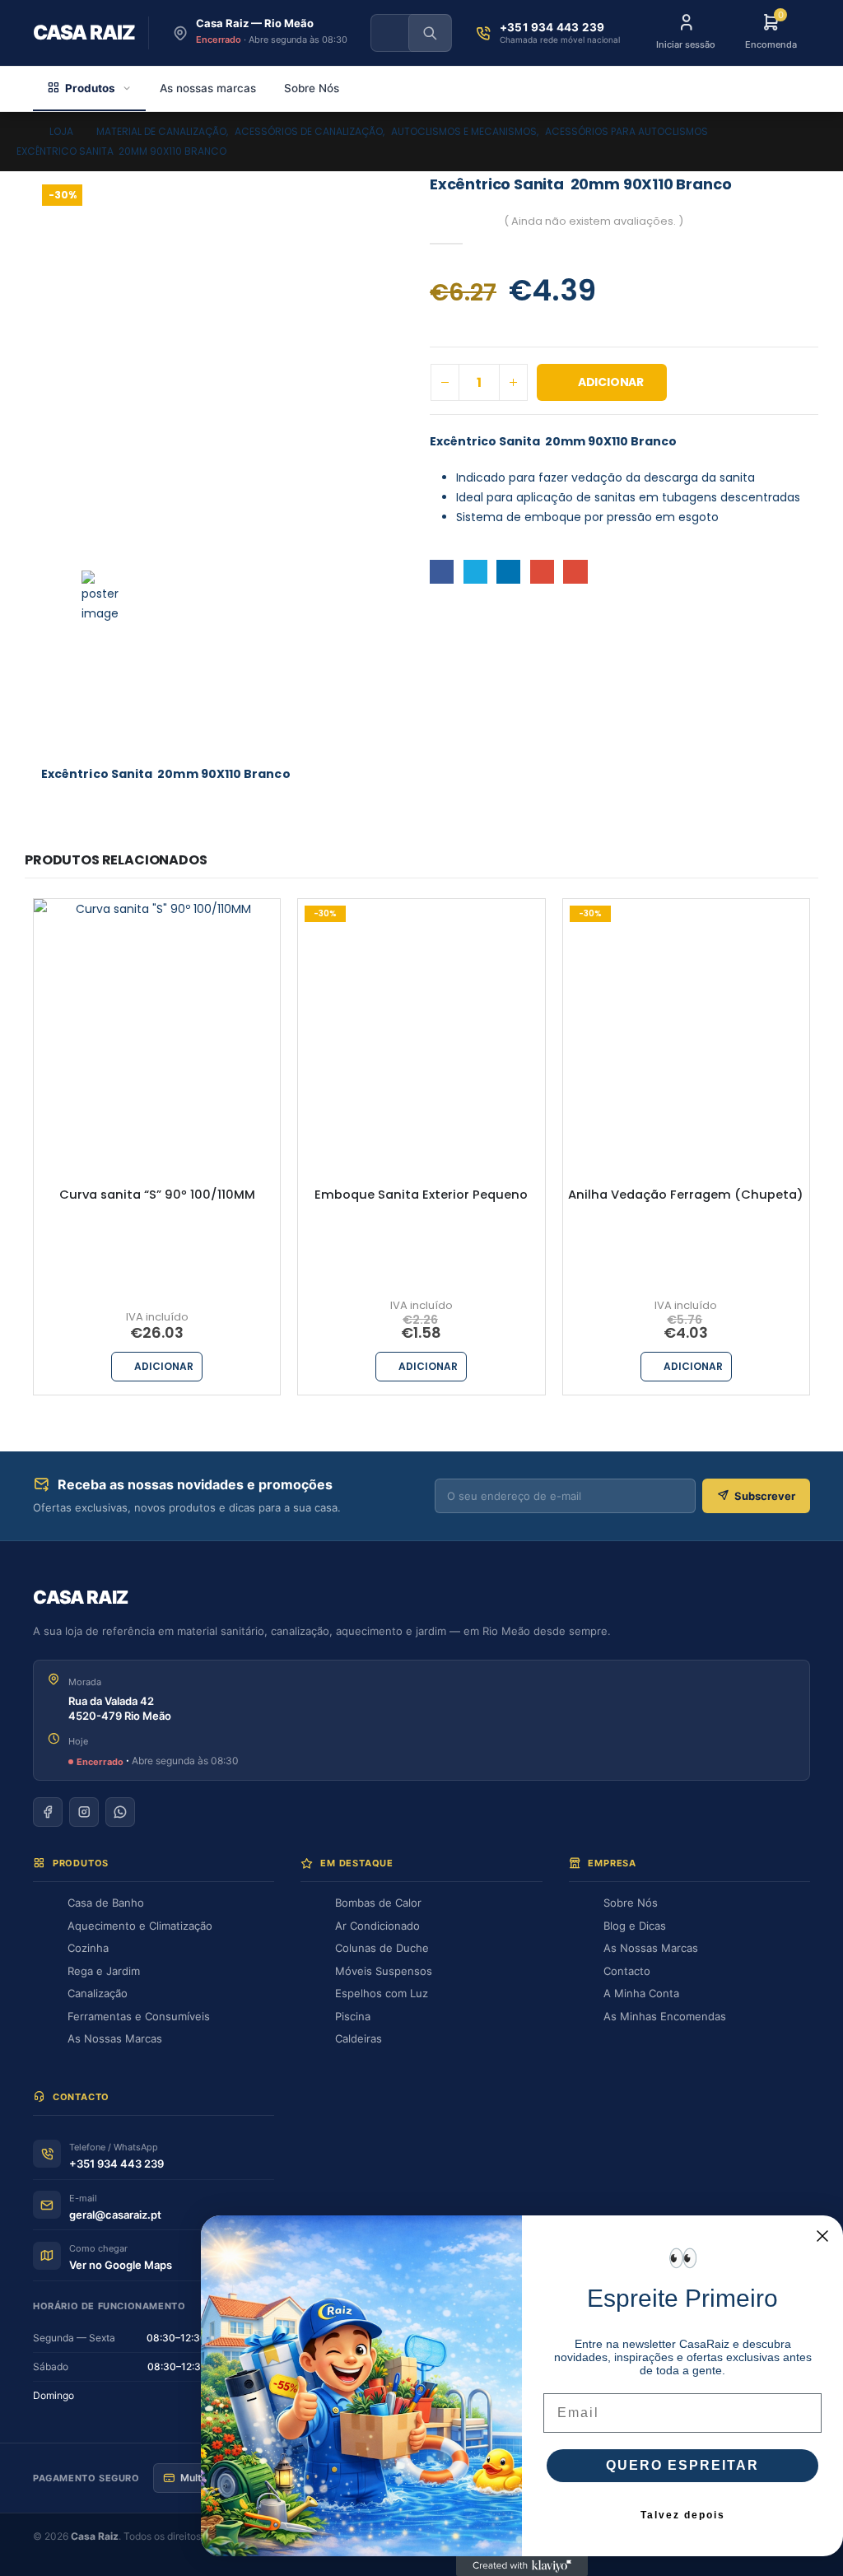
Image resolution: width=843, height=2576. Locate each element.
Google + (542, 572)
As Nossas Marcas (115, 2038)
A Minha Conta (641, 1993)
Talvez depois (683, 2515)
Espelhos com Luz (382, 1993)
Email (575, 572)
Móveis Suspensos (384, 1971)
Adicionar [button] (164, 1366)
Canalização (98, 1993)
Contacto (627, 1971)
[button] (107, 596)
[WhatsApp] (120, 1812)
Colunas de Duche (382, 1948)
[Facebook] (48, 1812)
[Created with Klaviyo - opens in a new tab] (522, 2566)
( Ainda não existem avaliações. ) (594, 221)
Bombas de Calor (378, 1903)
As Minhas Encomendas (665, 2016)
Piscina (353, 2016)
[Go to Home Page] (21, 132)
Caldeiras (359, 2038)
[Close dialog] (822, 2236)
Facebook (442, 572)
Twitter (475, 572)
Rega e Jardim (104, 1971)
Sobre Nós (312, 88)
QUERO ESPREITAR (682, 2465)
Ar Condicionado (377, 1926)
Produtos (90, 88)
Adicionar (611, 382)
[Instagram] (84, 1812)
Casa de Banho (106, 1903)
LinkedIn (508, 572)
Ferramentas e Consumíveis (139, 2016)
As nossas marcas (208, 88)
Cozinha (88, 1948)
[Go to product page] (157, 1022)
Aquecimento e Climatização (140, 1926)
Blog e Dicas (635, 1926)
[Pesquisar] (430, 33)
